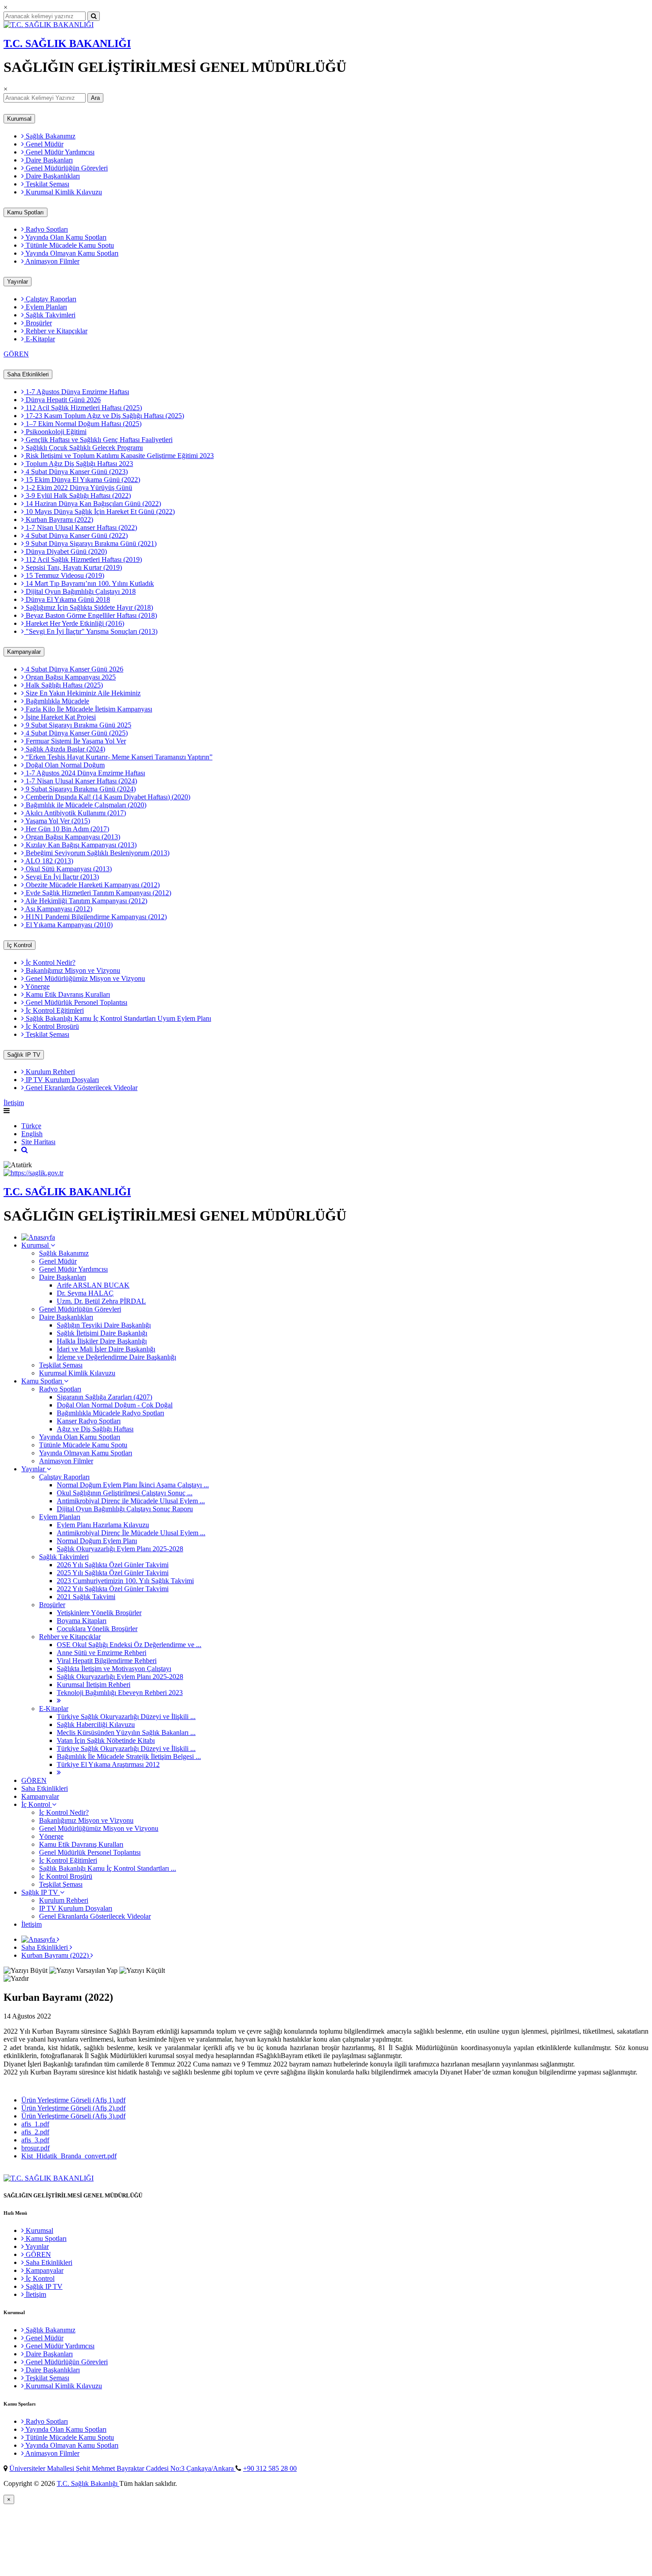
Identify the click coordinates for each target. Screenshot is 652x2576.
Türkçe (31, 1126)
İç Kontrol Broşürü (51, 1026)
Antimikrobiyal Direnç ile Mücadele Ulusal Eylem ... (131, 1501)
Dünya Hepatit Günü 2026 (62, 400)
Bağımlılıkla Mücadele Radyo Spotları (110, 1413)
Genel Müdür (44, 144)
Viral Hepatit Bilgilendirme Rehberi (107, 1661)
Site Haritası (38, 1142)
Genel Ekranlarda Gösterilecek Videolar (81, 1088)
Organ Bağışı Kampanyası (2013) (72, 837)
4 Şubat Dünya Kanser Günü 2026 (74, 669)
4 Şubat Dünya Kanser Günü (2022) (76, 535)
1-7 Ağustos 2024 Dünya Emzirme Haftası (84, 773)
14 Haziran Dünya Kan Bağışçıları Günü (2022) (92, 504)
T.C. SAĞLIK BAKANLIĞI (67, 43)
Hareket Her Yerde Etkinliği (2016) (74, 623)
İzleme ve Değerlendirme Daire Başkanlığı (116, 1357)
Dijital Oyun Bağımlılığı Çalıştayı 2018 (80, 591)
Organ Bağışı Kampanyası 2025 (70, 677)
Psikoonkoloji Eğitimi (55, 432)
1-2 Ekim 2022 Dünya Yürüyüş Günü (78, 488)
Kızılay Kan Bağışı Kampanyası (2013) (80, 845)
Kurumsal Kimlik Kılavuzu (63, 192)
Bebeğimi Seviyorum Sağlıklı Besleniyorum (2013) (97, 853)
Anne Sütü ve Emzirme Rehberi (102, 1653)
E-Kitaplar (39, 339)
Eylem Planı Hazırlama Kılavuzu (103, 1525)
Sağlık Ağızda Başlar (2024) (65, 749)
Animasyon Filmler (52, 261)
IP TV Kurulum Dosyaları (61, 1080)
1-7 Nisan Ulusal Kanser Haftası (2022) (81, 527)
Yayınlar (18, 282)
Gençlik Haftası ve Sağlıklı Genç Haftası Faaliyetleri (98, 440)
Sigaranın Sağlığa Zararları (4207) (104, 1397)
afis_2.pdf (35, 2132)
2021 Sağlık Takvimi (86, 1597)
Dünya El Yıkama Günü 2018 (67, 599)
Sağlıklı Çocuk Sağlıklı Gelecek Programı (83, 448)
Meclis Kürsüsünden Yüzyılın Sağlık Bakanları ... (126, 1732)
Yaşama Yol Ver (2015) (57, 821)
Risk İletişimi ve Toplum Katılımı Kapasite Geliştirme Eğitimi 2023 (119, 456)
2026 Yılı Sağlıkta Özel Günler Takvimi (113, 1565)
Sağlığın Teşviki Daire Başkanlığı (104, 1325)
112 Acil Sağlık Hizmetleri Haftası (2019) (83, 559)
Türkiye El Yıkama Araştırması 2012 (108, 1764)
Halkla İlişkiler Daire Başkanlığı (102, 1341)
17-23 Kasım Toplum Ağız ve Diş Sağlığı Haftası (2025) (104, 416)
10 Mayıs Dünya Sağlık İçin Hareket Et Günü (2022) (99, 512)
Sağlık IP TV (24, 1055)
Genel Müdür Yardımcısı (59, 152)
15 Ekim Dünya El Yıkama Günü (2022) (82, 480)
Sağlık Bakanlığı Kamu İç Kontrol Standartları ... (108, 1868)
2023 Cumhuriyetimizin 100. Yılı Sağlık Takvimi (125, 1581)
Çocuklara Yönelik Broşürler (97, 1629)
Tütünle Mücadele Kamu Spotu (69, 245)
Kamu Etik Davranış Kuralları (67, 994)
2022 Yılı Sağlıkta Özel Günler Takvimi (113, 1589)
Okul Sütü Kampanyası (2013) (68, 869)
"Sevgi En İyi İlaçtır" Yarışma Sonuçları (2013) (91, 631)
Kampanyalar (24, 652)
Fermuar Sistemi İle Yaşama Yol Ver (75, 741)
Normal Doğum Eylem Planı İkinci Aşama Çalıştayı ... (133, 1485)
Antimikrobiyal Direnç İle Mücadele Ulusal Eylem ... (131, 1533)
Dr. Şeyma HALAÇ (85, 1293)
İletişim (14, 1103)
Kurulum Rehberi (49, 1072)
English (32, 1134)
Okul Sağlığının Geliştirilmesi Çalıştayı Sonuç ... (125, 1493)
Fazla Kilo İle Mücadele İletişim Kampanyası (88, 709)
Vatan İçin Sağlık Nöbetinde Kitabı (106, 1740)
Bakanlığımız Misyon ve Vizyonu (72, 970)
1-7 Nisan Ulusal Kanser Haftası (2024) (81, 781)
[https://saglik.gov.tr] (33, 1173)
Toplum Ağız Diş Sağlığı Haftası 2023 (79, 464)
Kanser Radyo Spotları (89, 1421)
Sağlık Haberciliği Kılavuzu (96, 1725)
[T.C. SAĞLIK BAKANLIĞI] (49, 25)
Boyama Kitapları (82, 1621)
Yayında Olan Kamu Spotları (65, 237)
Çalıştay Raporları (50, 299)
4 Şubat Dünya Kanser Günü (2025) (76, 733)
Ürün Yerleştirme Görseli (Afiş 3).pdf (73, 2116)
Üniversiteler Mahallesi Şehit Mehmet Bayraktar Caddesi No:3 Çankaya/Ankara (122, 2468)
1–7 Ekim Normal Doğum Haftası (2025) (83, 424)
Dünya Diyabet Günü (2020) (65, 551)
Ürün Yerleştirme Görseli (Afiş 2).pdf (73, 2108)
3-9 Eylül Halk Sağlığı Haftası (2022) (77, 496)
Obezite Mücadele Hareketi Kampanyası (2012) (92, 885)
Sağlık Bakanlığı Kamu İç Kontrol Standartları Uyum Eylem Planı (118, 1018)
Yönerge (37, 986)
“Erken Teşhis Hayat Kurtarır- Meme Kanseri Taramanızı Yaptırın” (118, 757)
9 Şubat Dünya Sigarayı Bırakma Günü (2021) (90, 543)
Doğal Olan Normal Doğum (64, 765)
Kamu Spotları (26, 212)
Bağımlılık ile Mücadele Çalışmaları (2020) (85, 805)
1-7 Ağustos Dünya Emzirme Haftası (77, 392)
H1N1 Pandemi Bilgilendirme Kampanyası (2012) (95, 917)
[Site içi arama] (25, 1150)
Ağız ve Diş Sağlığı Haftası (95, 1429)
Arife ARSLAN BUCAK (93, 1285)
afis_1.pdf (35, 2124)
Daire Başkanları (48, 160)
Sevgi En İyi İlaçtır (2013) (61, 877)
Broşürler (38, 323)
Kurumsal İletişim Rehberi (94, 1685)
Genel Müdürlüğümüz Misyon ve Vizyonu (84, 978)
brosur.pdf (35, 2148)
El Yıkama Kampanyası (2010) (68, 925)
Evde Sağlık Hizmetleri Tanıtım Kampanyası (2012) (98, 893)
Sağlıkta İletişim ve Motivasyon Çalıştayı (114, 1669)
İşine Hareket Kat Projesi (60, 717)
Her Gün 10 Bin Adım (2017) (67, 829)
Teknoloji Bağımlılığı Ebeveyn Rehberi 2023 (120, 1693)
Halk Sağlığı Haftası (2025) (63, 685)
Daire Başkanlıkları (52, 176)
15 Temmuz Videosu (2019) (64, 575)
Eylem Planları (45, 307)
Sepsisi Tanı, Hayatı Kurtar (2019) (73, 567)
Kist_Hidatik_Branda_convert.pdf (69, 2156)
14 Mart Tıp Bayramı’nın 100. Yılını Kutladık (89, 583)
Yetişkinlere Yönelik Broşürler (99, 1613)
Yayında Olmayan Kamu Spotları (71, 253)
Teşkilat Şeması (47, 184)
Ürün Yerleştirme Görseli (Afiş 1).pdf (73, 2100)
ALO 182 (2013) (49, 861)
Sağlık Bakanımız (50, 136)
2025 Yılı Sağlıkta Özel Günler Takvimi (113, 1573)
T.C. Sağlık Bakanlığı (88, 2483)
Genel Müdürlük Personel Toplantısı (76, 1002)
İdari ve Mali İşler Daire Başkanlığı (106, 1349)
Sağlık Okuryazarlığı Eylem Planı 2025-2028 (120, 1549)
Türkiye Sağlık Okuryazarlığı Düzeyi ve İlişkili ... (126, 1717)
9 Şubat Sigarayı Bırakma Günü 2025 (78, 725)
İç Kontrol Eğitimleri (54, 1010)
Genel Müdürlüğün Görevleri (66, 168)
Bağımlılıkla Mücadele (57, 701)
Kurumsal (19, 119)
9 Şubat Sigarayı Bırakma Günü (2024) (80, 789)
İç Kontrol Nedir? (50, 962)
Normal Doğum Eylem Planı (97, 1541)
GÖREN (16, 354)
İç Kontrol (20, 945)
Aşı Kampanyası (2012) (58, 909)
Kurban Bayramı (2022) (59, 520)
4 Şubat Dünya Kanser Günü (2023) (76, 472)
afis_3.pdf (35, 2140)
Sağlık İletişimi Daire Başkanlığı (102, 1333)
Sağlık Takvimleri (50, 315)
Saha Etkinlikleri (28, 374)
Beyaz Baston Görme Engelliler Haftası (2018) (90, 615)
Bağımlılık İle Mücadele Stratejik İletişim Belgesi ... (129, 1756)
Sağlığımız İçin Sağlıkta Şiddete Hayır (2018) (88, 607)
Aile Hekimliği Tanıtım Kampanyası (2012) (86, 901)
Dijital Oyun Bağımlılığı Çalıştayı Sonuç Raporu (125, 1509)
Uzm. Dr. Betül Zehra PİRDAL (101, 1301)
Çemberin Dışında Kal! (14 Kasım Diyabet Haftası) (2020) (107, 797)
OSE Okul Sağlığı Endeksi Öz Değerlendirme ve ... (129, 1645)
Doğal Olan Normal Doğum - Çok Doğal (115, 1405)
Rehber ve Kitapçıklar (56, 331)
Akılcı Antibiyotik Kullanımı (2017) (75, 813)
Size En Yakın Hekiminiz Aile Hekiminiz (82, 693)
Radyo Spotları (46, 229)
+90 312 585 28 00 (270, 2468)
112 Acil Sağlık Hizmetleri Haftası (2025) (83, 408)
